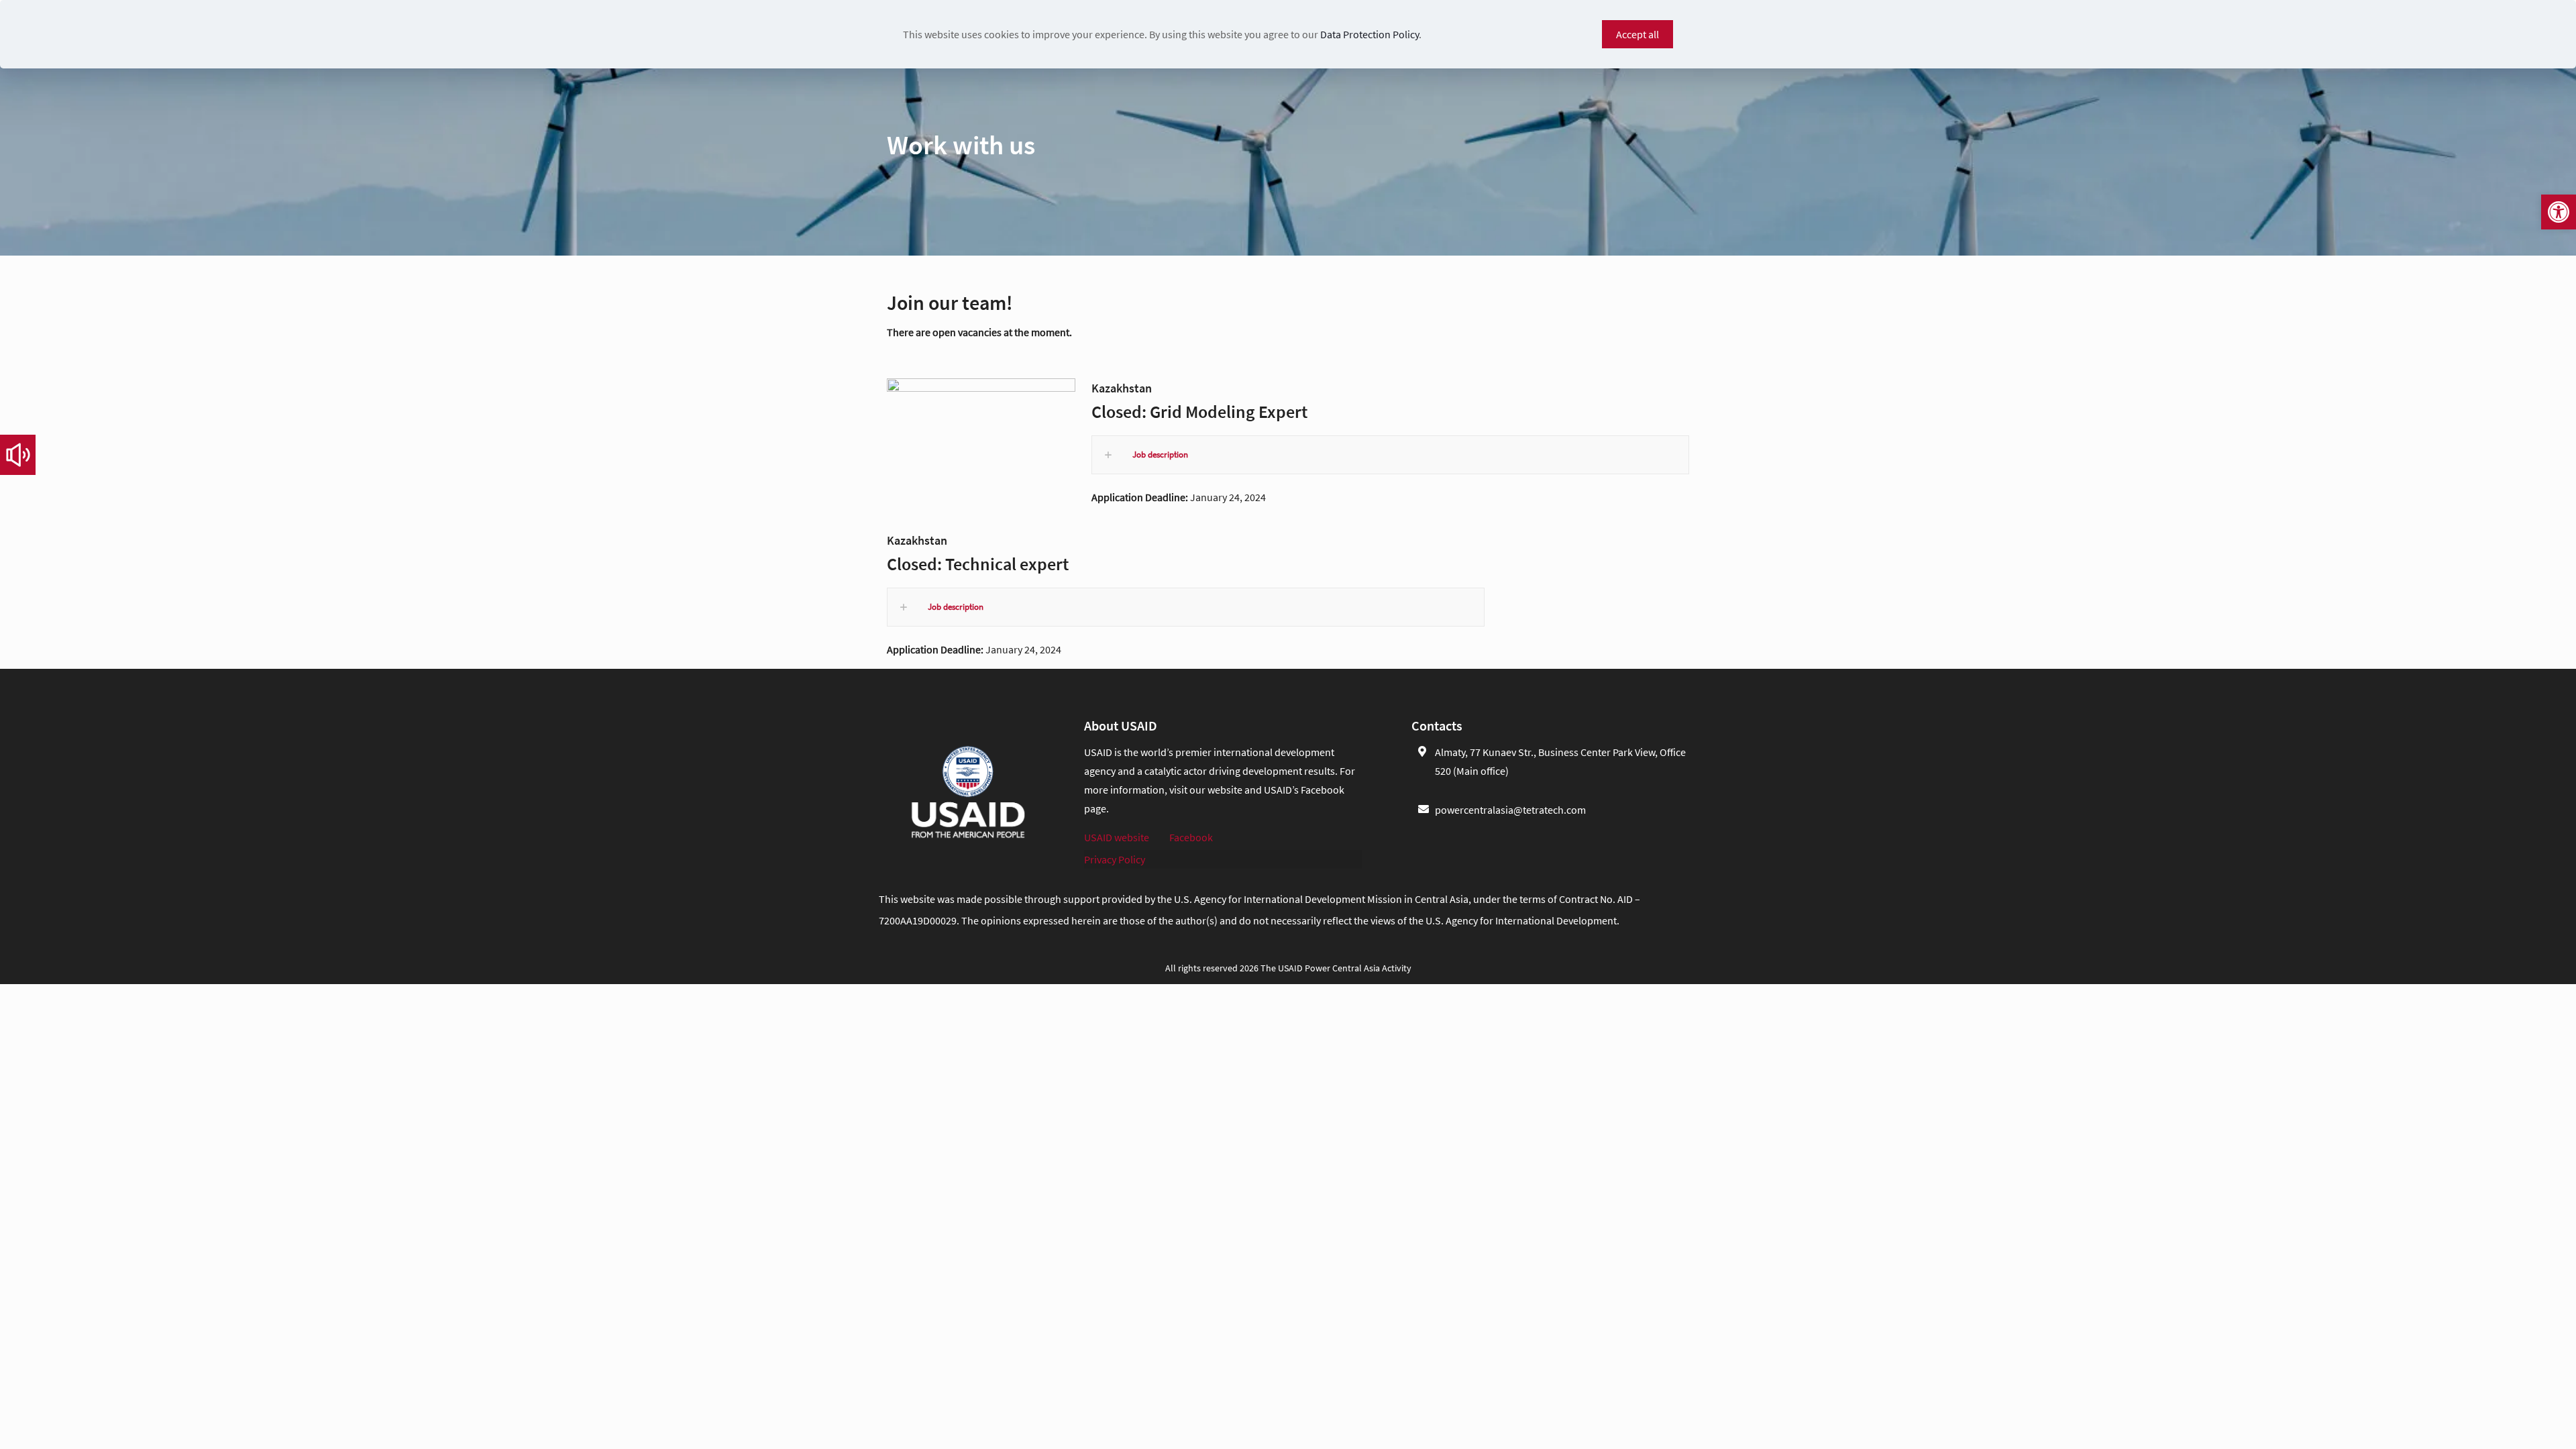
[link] (2559, 212)
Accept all (1638, 34)
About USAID (1121, 726)
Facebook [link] (1191, 837)
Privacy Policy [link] (1115, 859)
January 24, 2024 (1180, 497)
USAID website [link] (1117, 837)
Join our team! (950, 303)
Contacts (1437, 726)
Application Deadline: (1141, 497)
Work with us (961, 145)
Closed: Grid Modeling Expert (1199, 412)
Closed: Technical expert (978, 564)
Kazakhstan (1122, 388)
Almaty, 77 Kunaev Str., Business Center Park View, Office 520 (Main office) (1560, 761)
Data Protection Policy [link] (1370, 34)
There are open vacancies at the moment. (979, 332)
